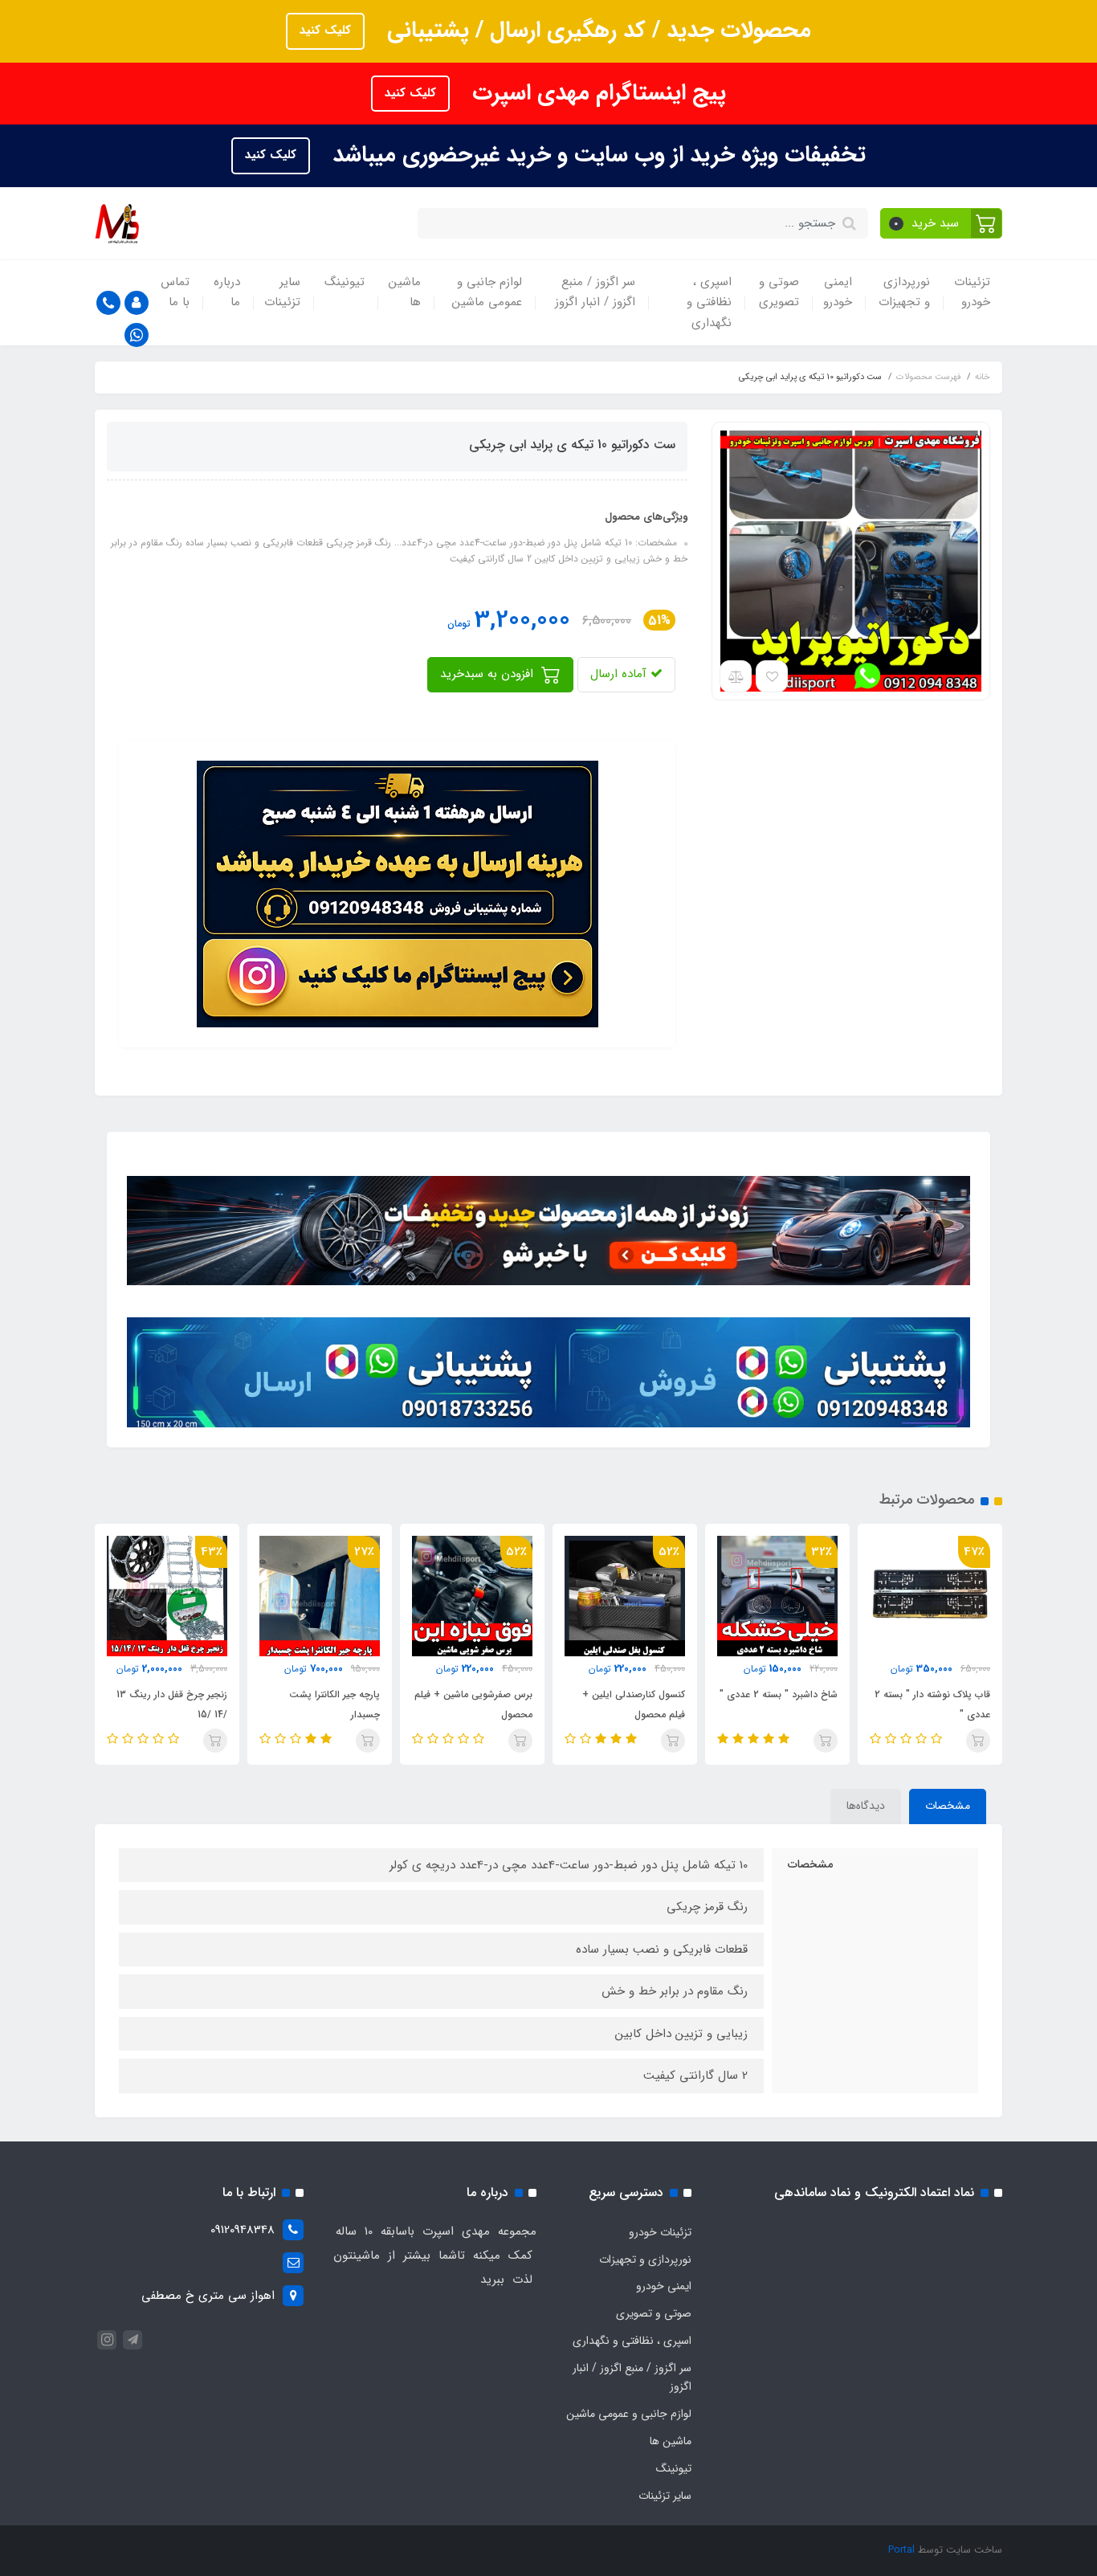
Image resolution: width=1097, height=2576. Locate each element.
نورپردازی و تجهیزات (904, 292)
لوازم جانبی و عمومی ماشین (487, 292)
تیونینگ (345, 282)
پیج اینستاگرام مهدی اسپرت (596, 93)
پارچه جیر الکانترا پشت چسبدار (334, 1704)
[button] (942, 223)
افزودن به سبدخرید (489, 674)
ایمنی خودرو (838, 292)
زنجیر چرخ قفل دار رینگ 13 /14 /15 (172, 1704)
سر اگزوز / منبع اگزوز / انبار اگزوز (595, 292)
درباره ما (227, 292)
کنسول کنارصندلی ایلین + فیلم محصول (634, 1704)
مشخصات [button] (948, 1806)
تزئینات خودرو (972, 292)
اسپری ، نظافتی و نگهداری (709, 302)
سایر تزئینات (282, 292)
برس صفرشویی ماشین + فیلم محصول (473, 1704)
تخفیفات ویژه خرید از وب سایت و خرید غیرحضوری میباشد (596, 155)
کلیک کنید (325, 31)
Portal (901, 2550)
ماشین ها (405, 292)
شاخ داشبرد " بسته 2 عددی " (779, 1694)
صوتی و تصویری (779, 292)
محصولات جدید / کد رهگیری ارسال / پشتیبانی (596, 31)
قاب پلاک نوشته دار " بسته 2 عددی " (932, 1704)
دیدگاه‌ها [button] (866, 1806)
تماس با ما (175, 292)
